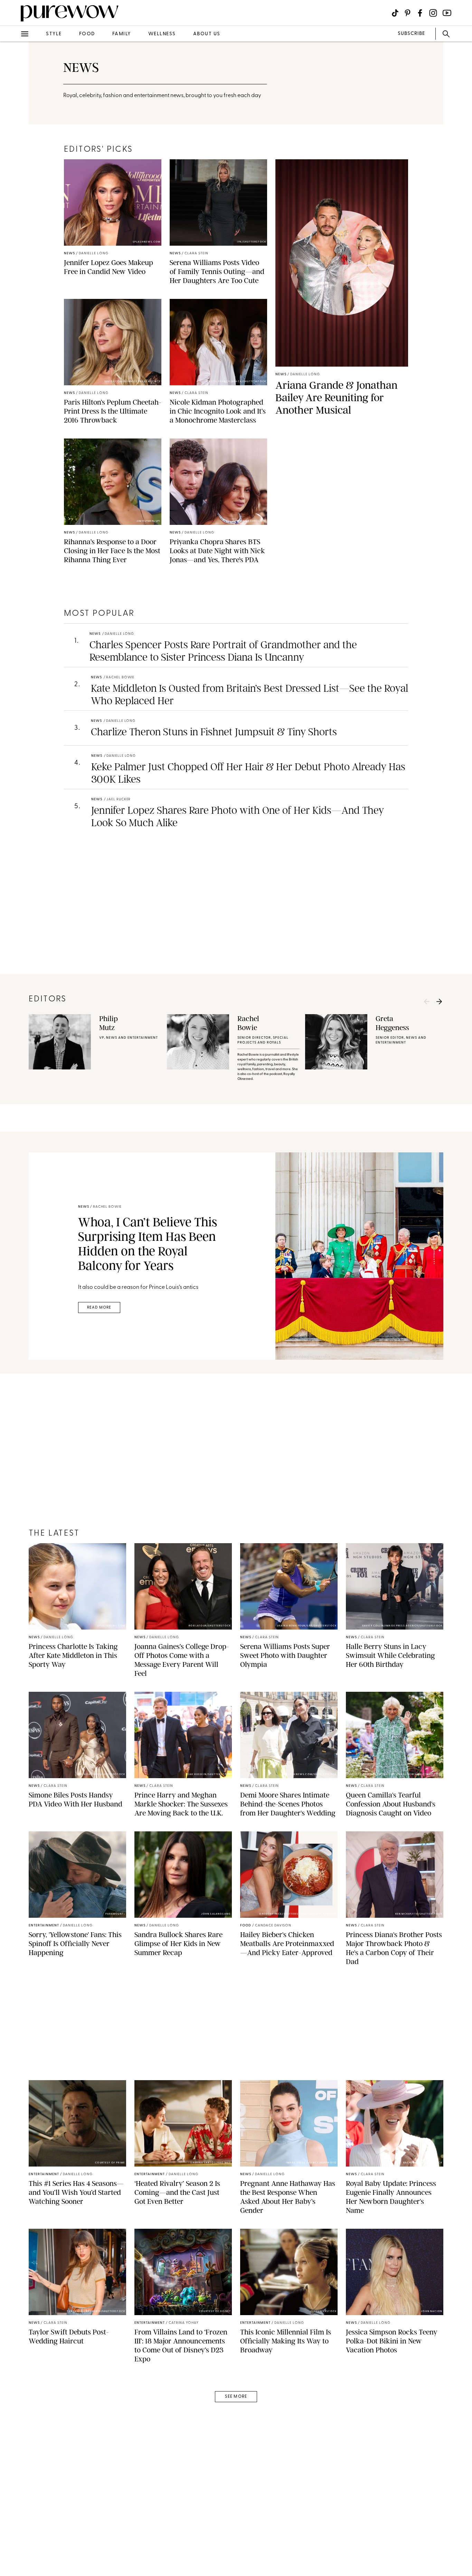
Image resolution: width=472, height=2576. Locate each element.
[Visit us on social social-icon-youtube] (447, 13)
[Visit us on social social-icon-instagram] (433, 13)
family (122, 34)
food (87, 34)
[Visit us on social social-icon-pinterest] (408, 13)
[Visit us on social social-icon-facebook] (420, 13)
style (54, 34)
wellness (162, 34)
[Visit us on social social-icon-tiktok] (395, 13)
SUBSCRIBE (411, 34)
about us (207, 34)
